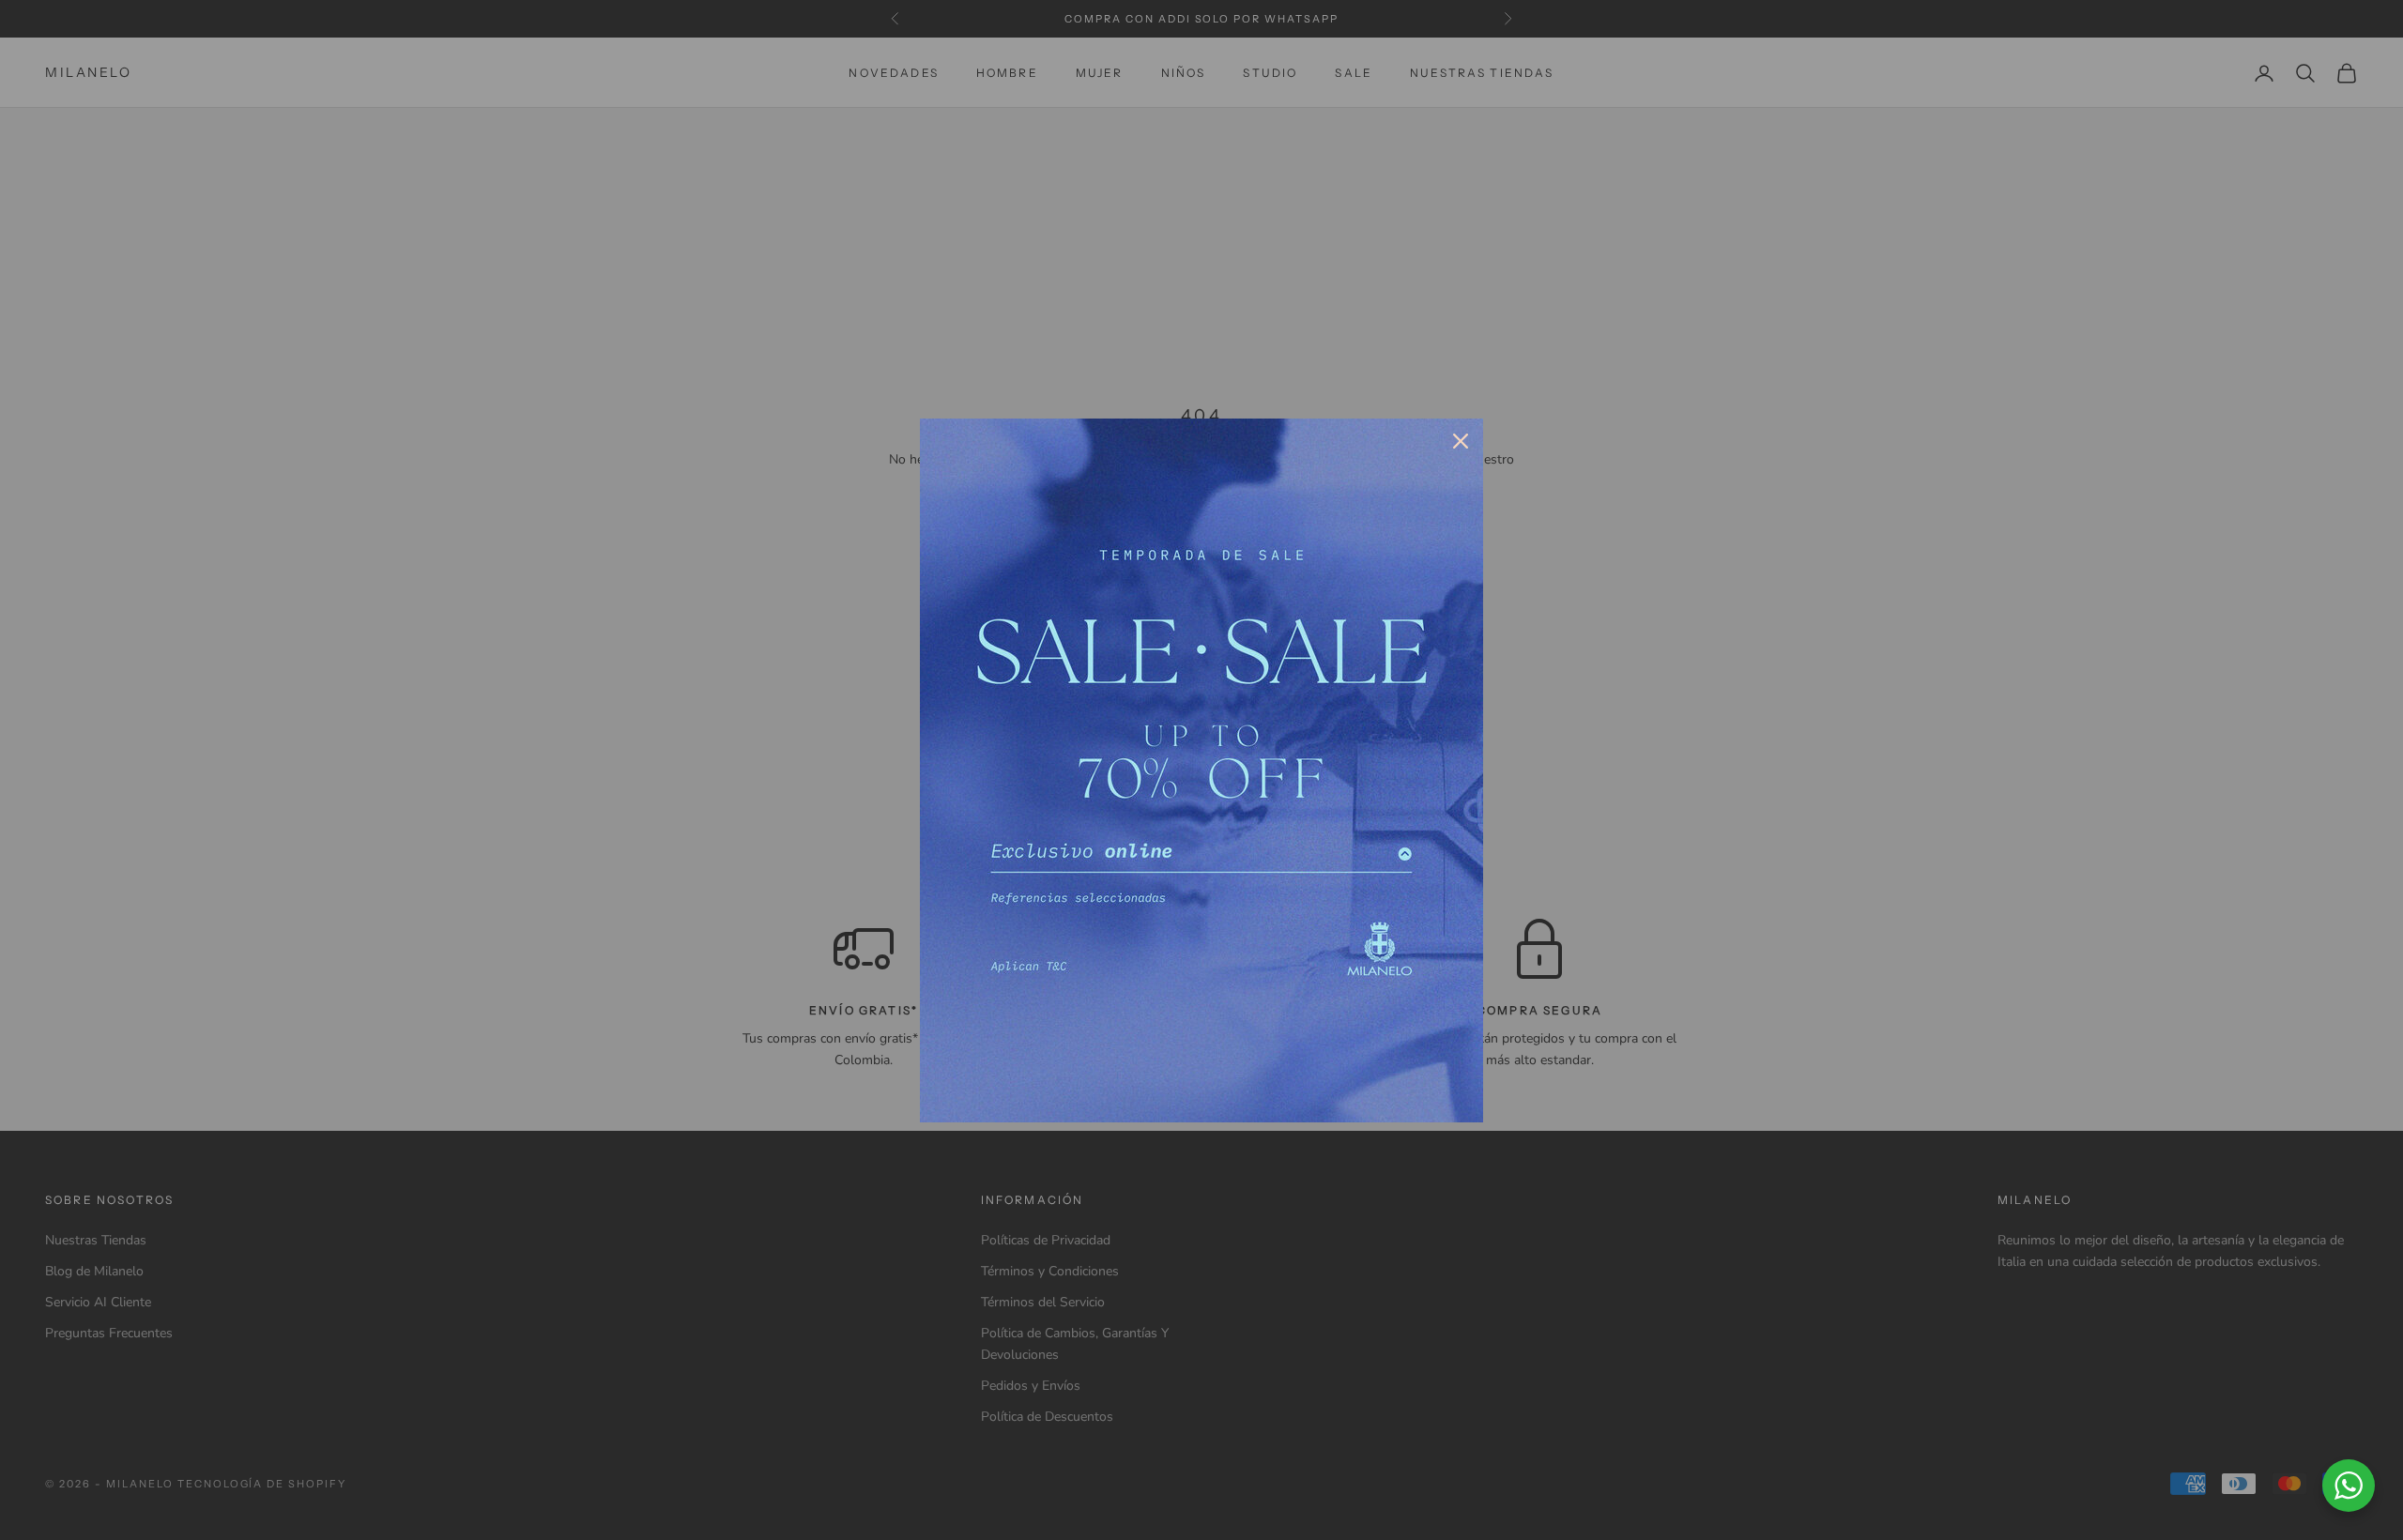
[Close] (1461, 441)
